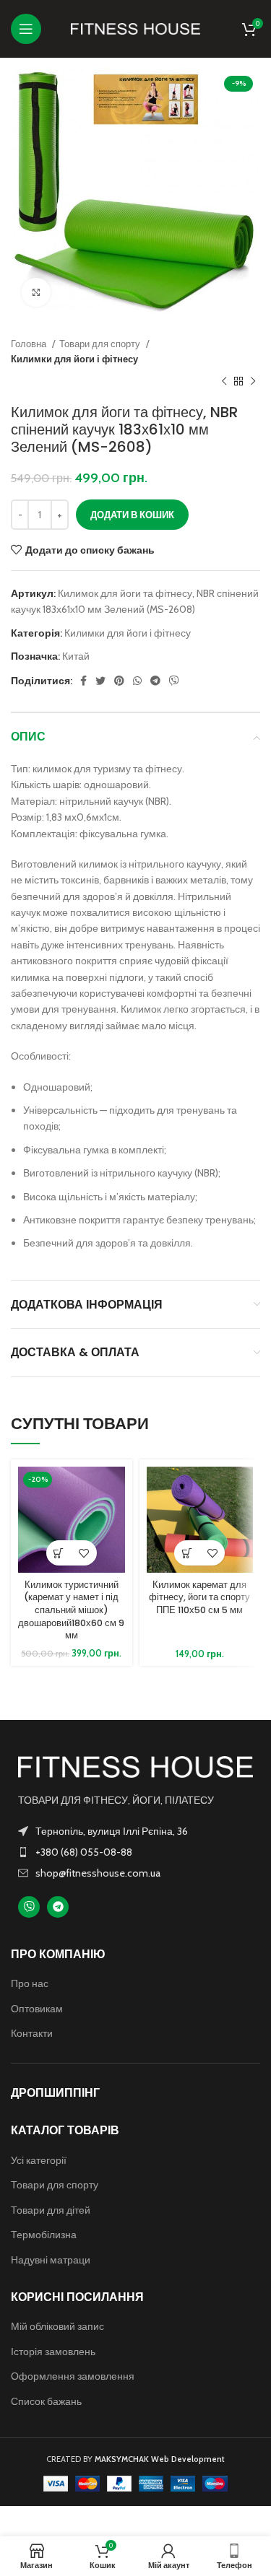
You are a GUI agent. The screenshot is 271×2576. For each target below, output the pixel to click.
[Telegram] (58, 1907)
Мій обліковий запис (57, 2326)
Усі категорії (39, 2160)
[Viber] (29, 1907)
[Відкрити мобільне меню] (26, 29)
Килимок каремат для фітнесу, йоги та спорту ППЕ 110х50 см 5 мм (199, 1597)
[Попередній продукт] (224, 382)
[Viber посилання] (174, 681)
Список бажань (46, 2401)
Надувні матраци (51, 2260)
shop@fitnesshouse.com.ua (98, 1873)
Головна (30, 344)
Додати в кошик (132, 515)
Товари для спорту (101, 344)
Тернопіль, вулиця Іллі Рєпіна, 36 (112, 1831)
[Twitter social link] (100, 681)
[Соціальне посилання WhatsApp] (137, 681)
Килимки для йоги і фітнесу (74, 359)
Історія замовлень (53, 2352)
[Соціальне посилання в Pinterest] (119, 681)
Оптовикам (37, 2009)
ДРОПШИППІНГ (55, 2093)
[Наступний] (253, 382)
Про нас (30, 1983)
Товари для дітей (51, 2210)
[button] (59, 1553)
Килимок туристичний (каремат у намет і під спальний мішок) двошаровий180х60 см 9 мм (71, 1610)
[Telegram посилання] (155, 681)
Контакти (32, 2033)
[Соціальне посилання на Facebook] (83, 681)
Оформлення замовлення (73, 2376)
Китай (76, 656)
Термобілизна (44, 2235)
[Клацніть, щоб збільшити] (36, 292)
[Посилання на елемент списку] (135, 1852)
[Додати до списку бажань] (84, 1553)
